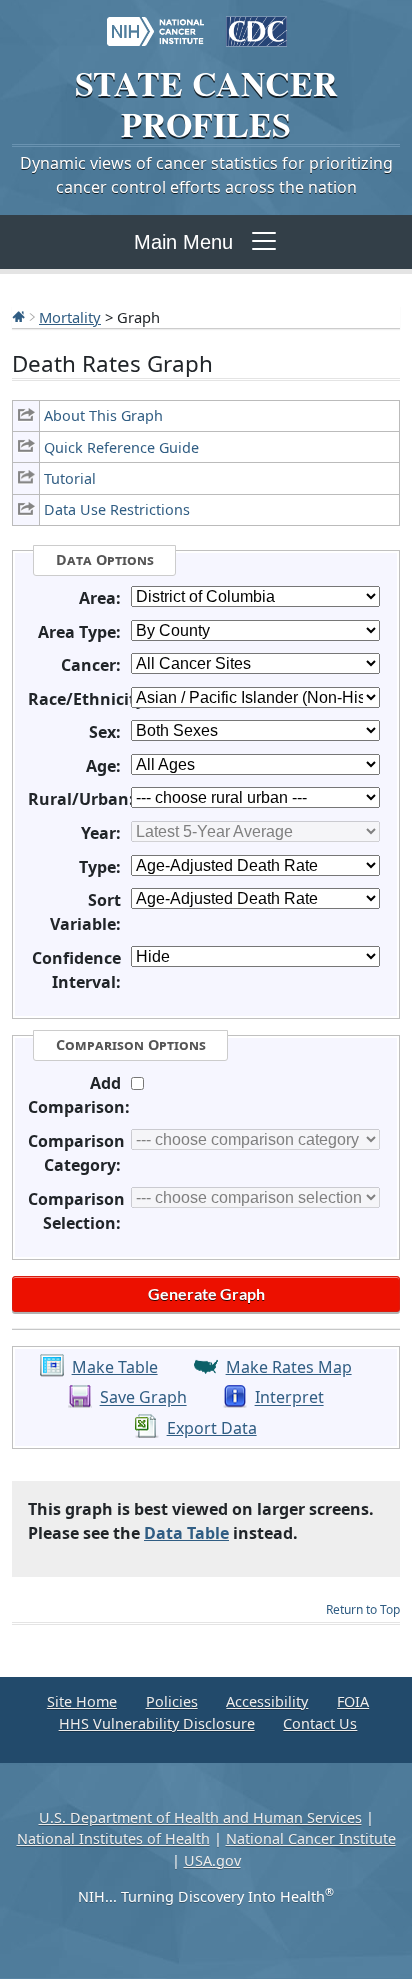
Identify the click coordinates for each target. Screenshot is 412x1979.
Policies (172, 1701)
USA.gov (212, 1860)
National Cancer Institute (311, 1838)
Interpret (289, 1398)
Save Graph (143, 1398)
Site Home (82, 1701)
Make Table (115, 1367)
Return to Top (363, 1609)
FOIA (353, 1701)
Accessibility (267, 1701)
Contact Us (320, 1723)
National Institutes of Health (113, 1838)
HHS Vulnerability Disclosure (157, 1723)
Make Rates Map (289, 1367)
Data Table (186, 1533)
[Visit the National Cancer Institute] (155, 22)
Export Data (212, 1428)
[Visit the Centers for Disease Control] (256, 22)
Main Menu (183, 242)
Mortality (70, 317)
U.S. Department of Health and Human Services (200, 1817)
